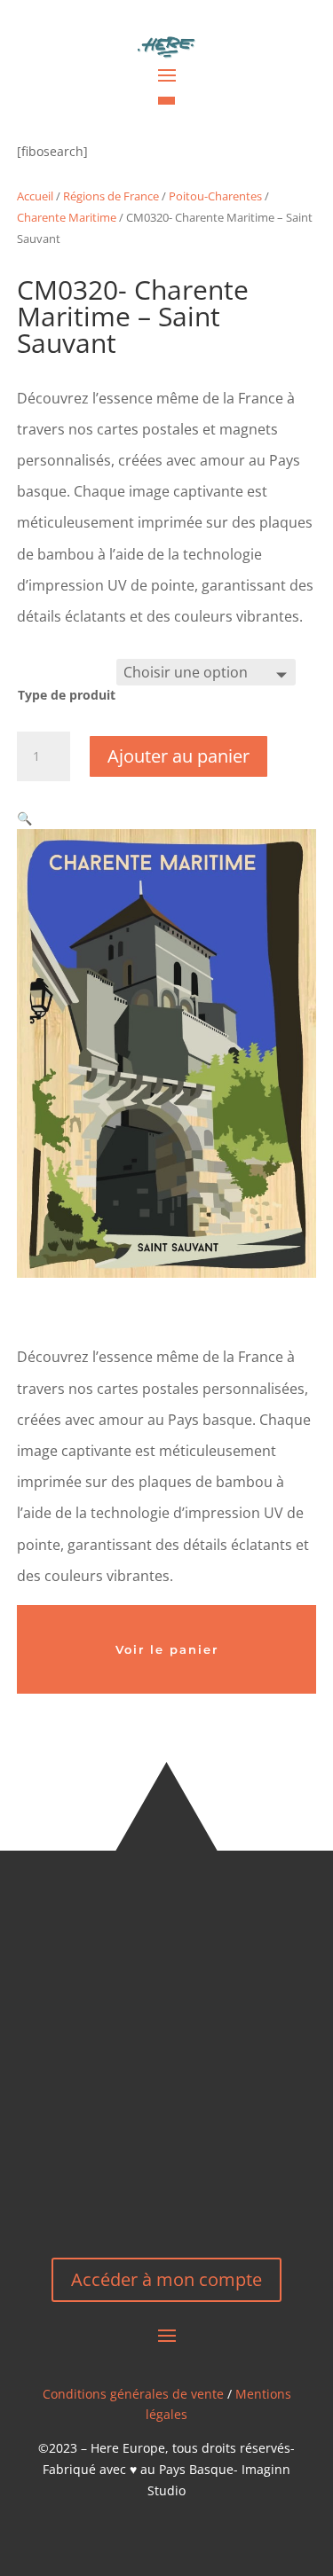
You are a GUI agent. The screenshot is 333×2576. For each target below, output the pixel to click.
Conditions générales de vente (133, 2394)
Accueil (35, 196)
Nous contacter (166, 2175)
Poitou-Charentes (215, 196)
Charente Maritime (67, 217)
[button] (24, 818)
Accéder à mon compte (166, 2279)
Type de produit (67, 695)
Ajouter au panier (178, 756)
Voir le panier (167, 1649)
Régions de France (111, 196)
